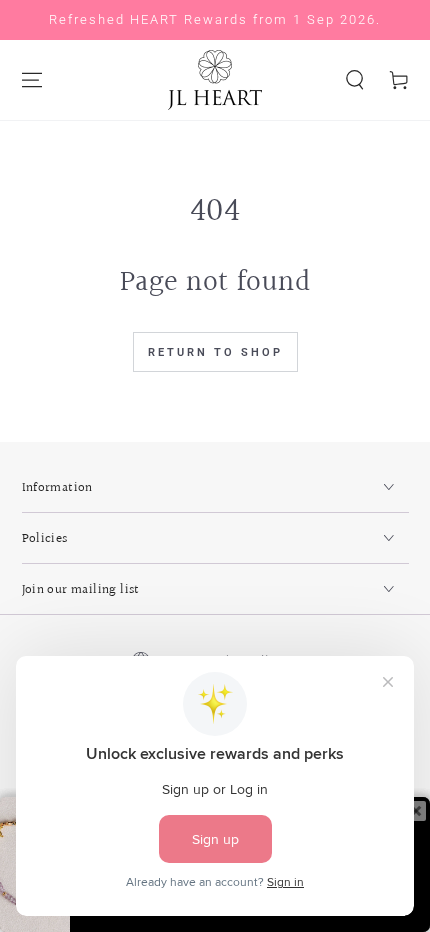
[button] (355, 80)
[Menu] (32, 80)
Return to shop (215, 352)
